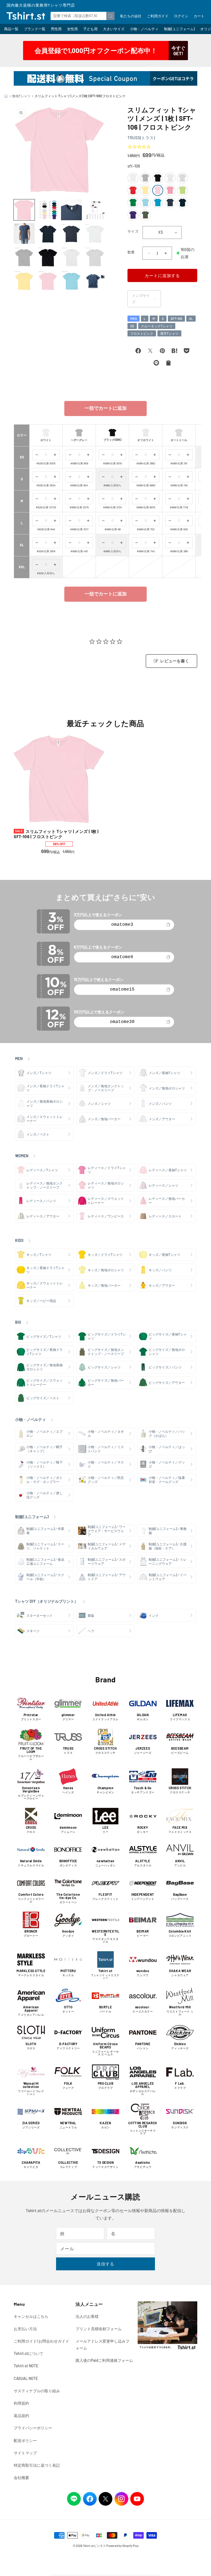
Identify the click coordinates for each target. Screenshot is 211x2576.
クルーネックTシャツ (157, 326)
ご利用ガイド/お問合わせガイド (41, 2341)
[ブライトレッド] (133, 190)
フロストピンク (142, 333)
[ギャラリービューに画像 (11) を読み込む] (71, 257)
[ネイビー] (182, 203)
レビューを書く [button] (175, 661)
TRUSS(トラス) (141, 138)
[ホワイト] (133, 178)
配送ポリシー (25, 2440)
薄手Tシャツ (169, 333)
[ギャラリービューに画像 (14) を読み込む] (48, 281)
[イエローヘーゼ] (145, 190)
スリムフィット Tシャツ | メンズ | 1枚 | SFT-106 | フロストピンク (56, 834)
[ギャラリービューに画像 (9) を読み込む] (24, 257)
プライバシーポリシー (33, 2428)
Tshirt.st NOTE (26, 2366)
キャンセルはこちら (31, 2316)
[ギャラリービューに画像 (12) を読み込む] (95, 257)
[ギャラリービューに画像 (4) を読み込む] (95, 210)
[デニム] (170, 203)
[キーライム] (182, 190)
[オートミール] (182, 178)
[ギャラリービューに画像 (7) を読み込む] (71, 233)
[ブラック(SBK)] (158, 178)
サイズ (133, 231)
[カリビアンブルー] (158, 203)
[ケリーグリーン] (133, 203)
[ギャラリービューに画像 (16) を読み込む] (95, 281)
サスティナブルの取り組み (37, 2391)
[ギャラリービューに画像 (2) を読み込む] (48, 210)
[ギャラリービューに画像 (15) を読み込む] (71, 281)
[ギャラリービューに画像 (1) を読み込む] (24, 210)
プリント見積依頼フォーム (99, 2329)
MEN (134, 319)
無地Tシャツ (21, 96)
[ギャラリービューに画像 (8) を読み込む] (95, 233)
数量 (131, 252)
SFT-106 (176, 319)
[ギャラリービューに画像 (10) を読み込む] (48, 257)
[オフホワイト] (170, 178)
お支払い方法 (25, 2329)
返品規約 (21, 2415)
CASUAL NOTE (26, 2378)
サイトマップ (25, 2453)
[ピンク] (170, 190)
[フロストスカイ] (145, 203)
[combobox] (83, 16)
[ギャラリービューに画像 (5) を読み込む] (24, 233)
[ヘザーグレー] (145, 178)
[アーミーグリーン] (145, 215)
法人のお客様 (87, 2316)
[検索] (110, 16)
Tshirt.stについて (29, 2353)
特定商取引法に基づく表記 (37, 2465)
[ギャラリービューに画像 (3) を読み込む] (71, 210)
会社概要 (21, 2478)
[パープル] (133, 215)
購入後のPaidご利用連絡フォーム (104, 2360)
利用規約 (21, 2403)
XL (191, 319)
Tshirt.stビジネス (94, 2546)
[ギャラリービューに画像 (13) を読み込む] (24, 281)
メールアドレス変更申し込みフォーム (102, 2344)
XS (132, 326)
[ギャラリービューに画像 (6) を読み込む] (48, 233)
